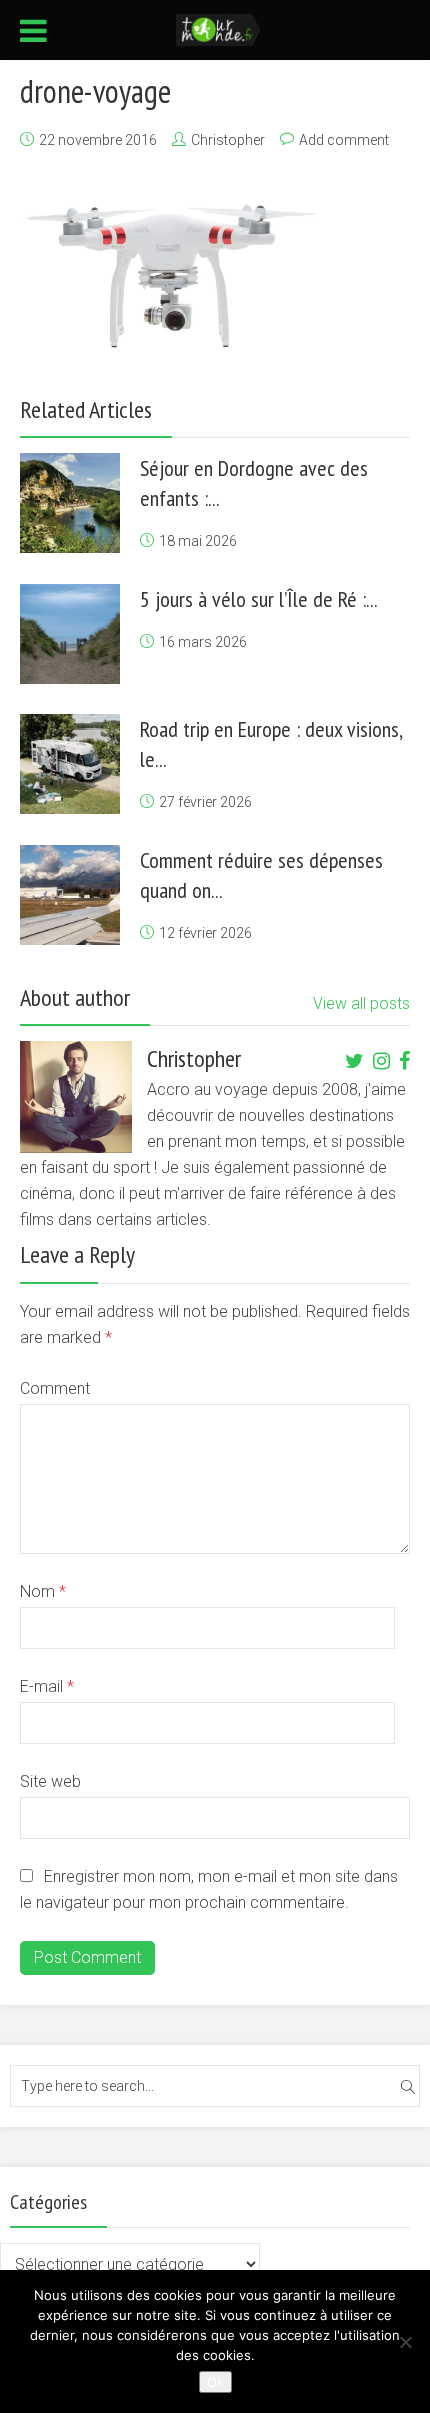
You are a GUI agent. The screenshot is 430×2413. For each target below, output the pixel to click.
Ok (215, 2382)
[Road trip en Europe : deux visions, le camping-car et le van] (70, 764)
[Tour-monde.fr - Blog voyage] (218, 28)
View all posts (361, 1003)
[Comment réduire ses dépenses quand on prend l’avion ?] (70, 895)
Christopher (228, 140)
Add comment (344, 140)
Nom (43, 1591)
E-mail (47, 1686)
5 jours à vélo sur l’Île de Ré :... (259, 599)
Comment (55, 1388)
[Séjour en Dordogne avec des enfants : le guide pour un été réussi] (70, 503)
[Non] (405, 2342)
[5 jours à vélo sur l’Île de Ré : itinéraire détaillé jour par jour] (70, 634)
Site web (50, 1781)
